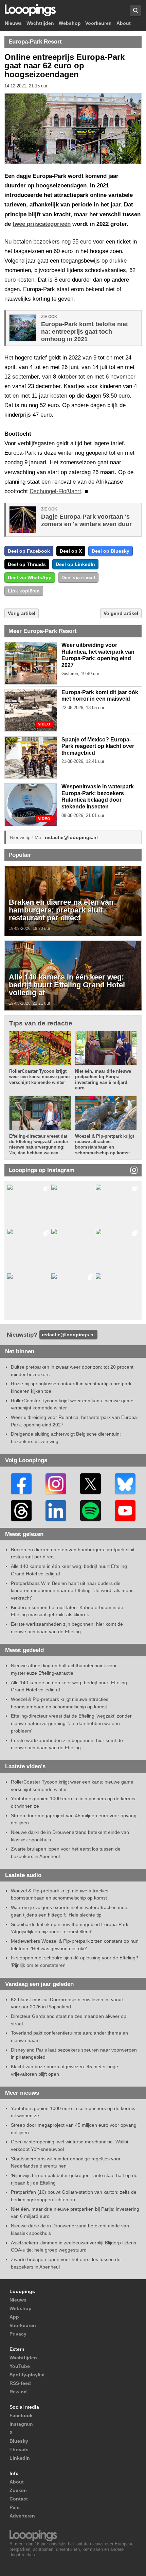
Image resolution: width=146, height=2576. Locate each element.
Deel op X (71, 551)
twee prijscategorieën (42, 224)
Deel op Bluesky (111, 551)
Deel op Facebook (29, 551)
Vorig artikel (22, 613)
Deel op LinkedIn (75, 564)
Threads (19, 2449)
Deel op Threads (27, 564)
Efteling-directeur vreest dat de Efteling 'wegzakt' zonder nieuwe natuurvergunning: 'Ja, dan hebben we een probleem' (71, 1723)
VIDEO (44, 724)
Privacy (18, 2334)
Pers (15, 2507)
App (14, 2317)
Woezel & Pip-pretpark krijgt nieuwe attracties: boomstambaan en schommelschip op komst (105, 1144)
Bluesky (19, 2441)
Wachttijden (40, 23)
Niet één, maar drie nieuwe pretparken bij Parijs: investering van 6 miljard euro (103, 1080)
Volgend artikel (121, 613)
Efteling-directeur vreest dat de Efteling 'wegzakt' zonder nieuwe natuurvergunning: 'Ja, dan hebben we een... (39, 1144)
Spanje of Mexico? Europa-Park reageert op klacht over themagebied (98, 746)
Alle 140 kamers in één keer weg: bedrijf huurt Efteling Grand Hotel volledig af (67, 985)
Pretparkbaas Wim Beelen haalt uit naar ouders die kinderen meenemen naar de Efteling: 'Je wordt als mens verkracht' (72, 1591)
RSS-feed (20, 2383)
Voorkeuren (98, 23)
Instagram (21, 2424)
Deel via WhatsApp (30, 578)
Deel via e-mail (78, 578)
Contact (19, 2499)
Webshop (70, 23)
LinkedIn (20, 2458)
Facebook (21, 2415)
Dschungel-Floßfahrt (55, 491)
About (124, 23)
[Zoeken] (135, 10)
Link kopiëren (24, 591)
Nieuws (13, 23)
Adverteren (22, 2516)
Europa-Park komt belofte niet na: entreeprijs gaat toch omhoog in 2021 (85, 332)
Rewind (18, 2392)
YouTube (20, 2366)
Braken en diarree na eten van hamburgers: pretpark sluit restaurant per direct (61, 910)
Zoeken (18, 2490)
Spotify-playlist (27, 2375)
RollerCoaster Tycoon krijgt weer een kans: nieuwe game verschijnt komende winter (39, 1077)
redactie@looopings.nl (71, 837)
